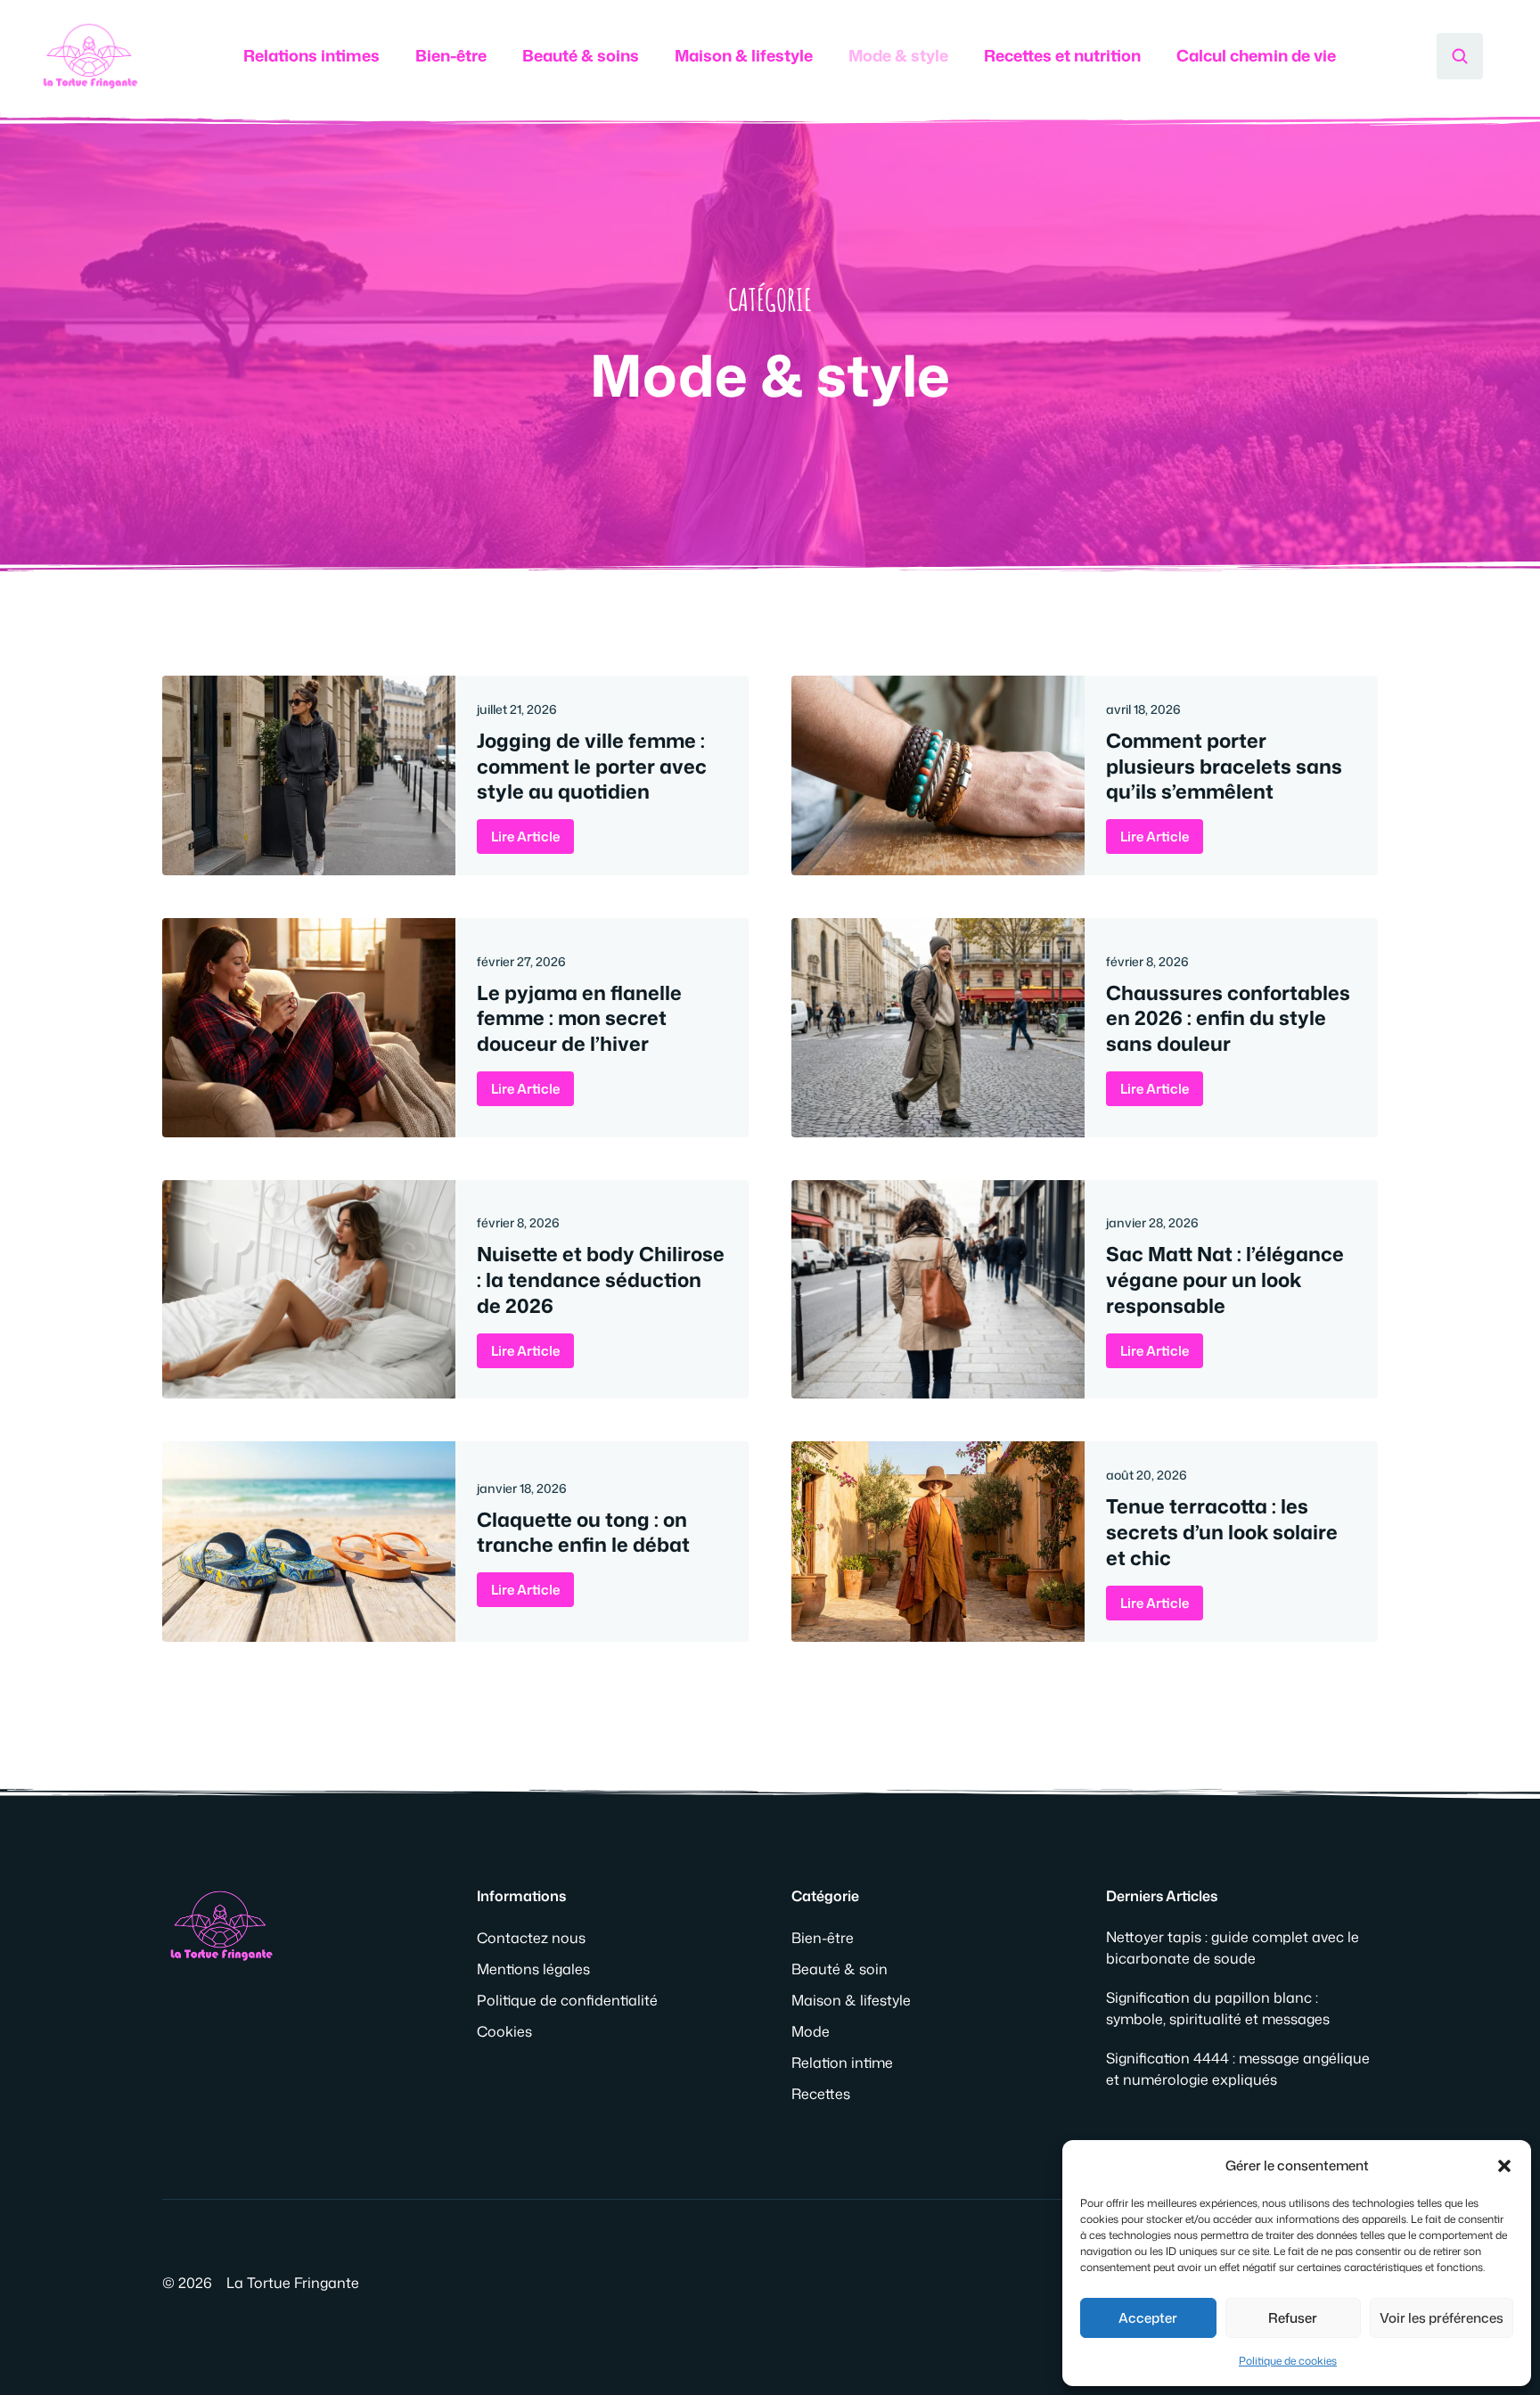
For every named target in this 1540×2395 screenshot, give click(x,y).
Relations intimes (311, 55)
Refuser (1293, 2318)
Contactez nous (531, 1938)
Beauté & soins (581, 55)
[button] (1504, 2166)
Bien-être (451, 55)
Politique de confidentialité (567, 2000)
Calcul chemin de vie (1256, 55)
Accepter (1148, 2318)
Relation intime (842, 2063)
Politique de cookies (1288, 2361)
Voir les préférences (1442, 2318)
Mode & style (898, 55)
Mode (811, 2031)
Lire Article (525, 837)
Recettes (821, 2094)
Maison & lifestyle (744, 55)
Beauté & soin (840, 1969)
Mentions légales (533, 1969)
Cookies (504, 2031)
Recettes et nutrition (1062, 55)
